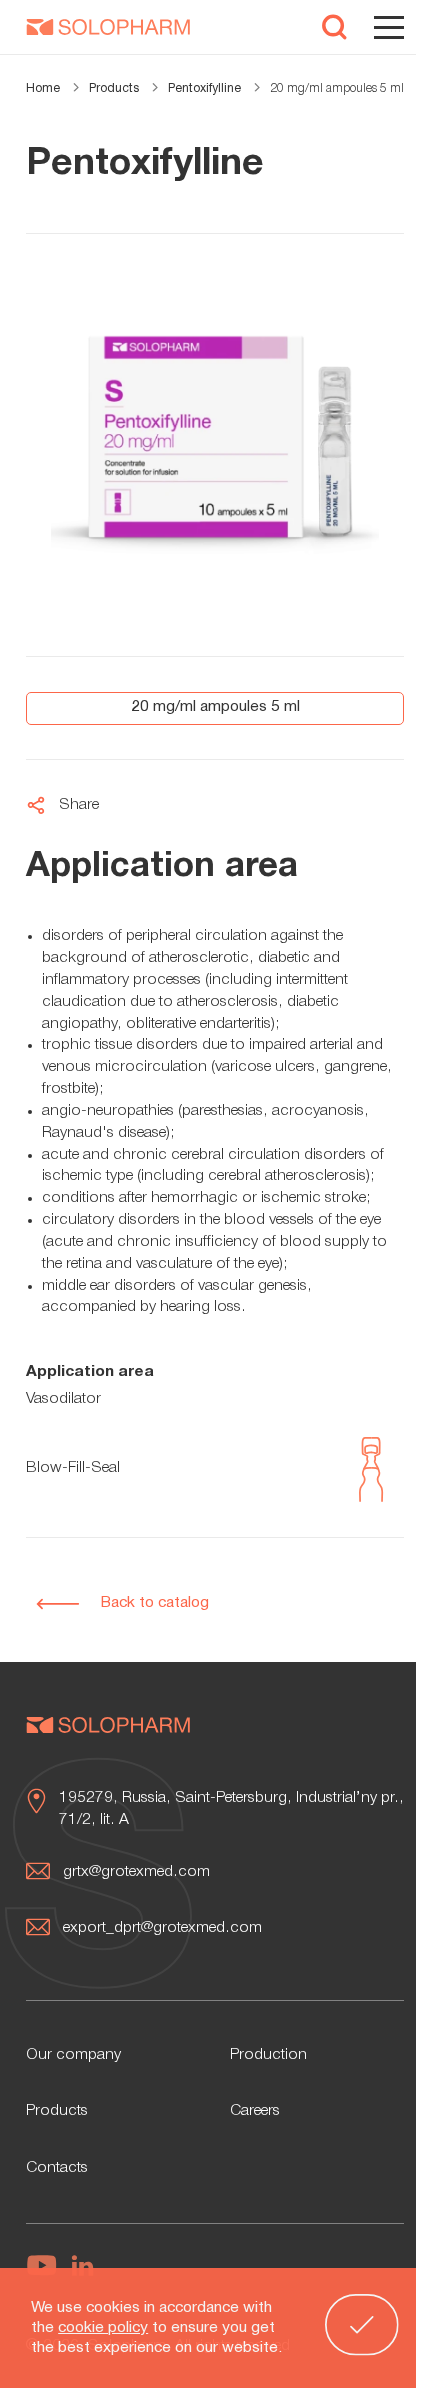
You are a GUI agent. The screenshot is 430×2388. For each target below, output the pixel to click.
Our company (73, 2055)
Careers (255, 2111)
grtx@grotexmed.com (136, 1872)
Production (268, 2055)
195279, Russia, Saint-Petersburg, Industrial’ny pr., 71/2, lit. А (231, 1809)
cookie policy (103, 2328)
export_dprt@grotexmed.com (162, 1928)
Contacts (57, 2168)
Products (57, 2111)
